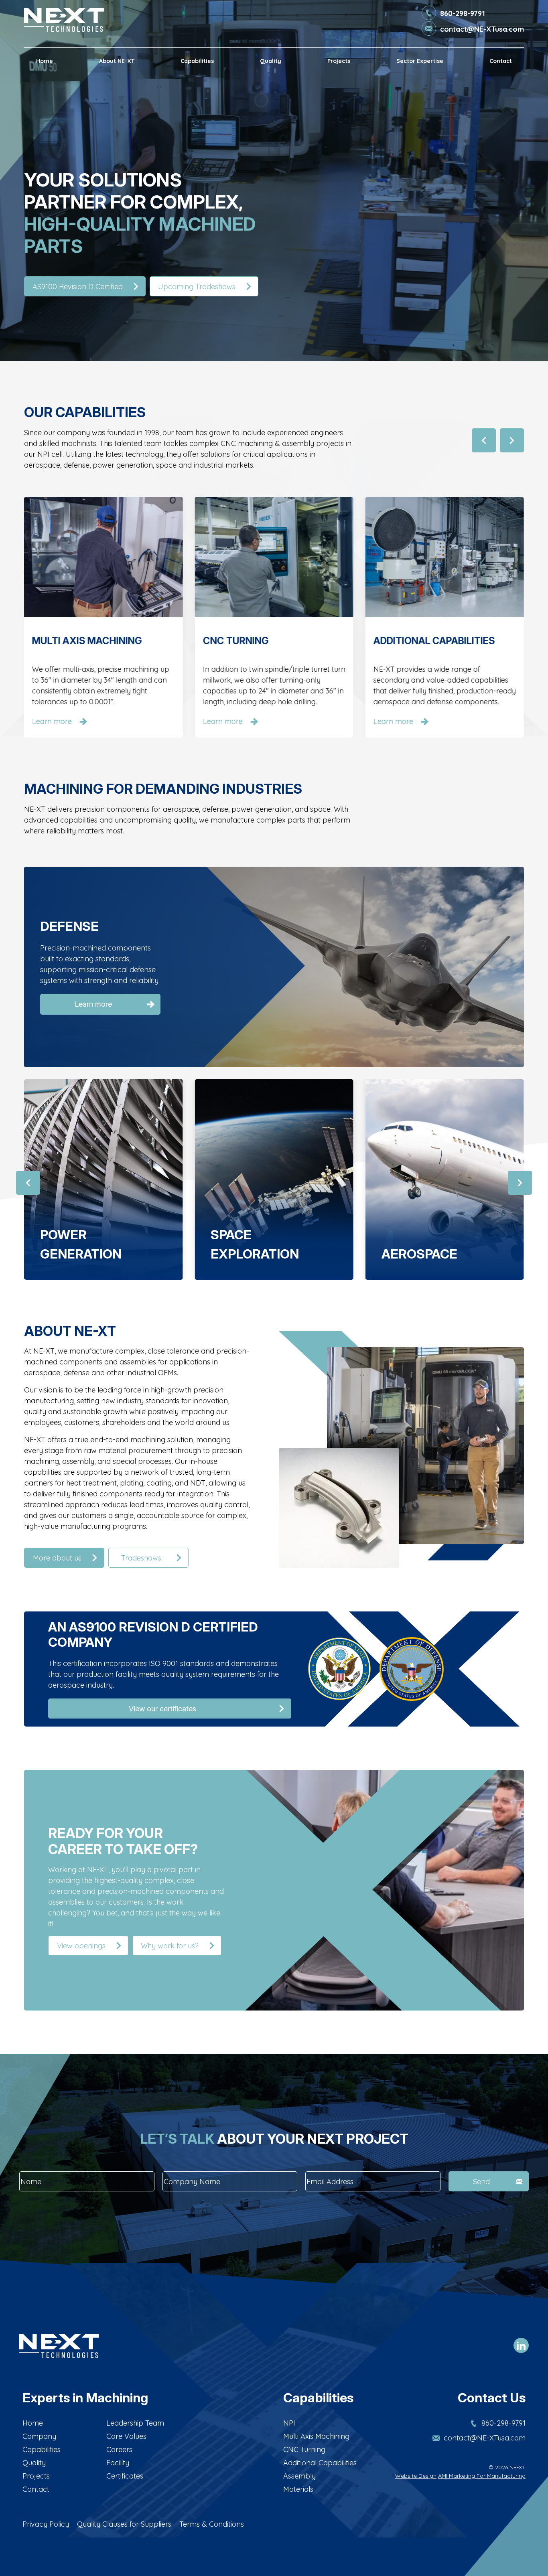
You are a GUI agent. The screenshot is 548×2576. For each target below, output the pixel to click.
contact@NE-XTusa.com (482, 29)
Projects (339, 61)
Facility (118, 2463)
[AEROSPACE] (274, 1179)
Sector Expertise (420, 61)
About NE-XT (117, 61)
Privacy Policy (46, 2524)
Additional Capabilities (320, 2463)
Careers (119, 2449)
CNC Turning (304, 2449)
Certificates (125, 2476)
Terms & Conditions (212, 2524)
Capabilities (197, 61)
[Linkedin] (521, 2346)
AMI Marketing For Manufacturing (482, 2476)
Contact (501, 61)
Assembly (299, 2476)
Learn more (93, 1012)
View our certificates (162, 1709)
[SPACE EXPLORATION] (103, 1179)
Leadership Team (135, 2423)
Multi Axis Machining (316, 2436)
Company (39, 2436)
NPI (289, 2423)
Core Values (126, 2436)
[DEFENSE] (445, 1179)
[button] (484, 440)
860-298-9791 (463, 13)
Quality (271, 61)
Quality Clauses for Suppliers (124, 2524)
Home (45, 61)
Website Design (416, 2476)
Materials (298, 2489)
